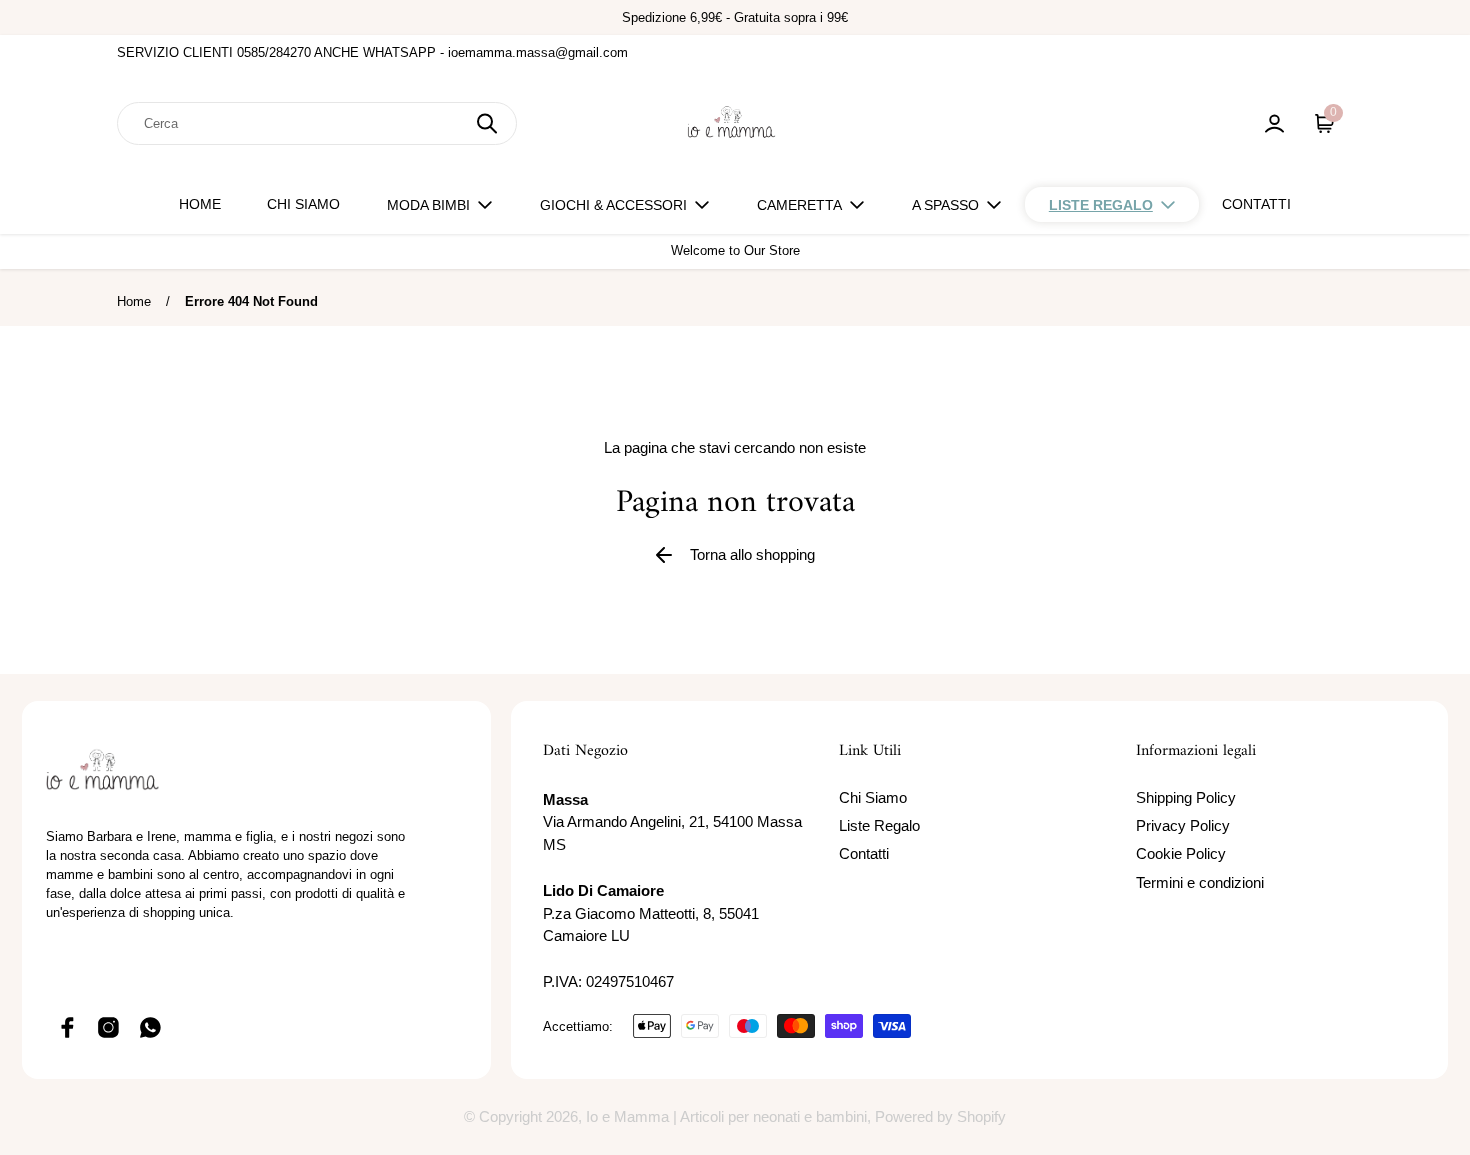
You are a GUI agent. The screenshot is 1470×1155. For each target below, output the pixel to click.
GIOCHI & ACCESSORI (613, 205)
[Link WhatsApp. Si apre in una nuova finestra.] (151, 1027)
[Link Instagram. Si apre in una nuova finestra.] (109, 1027)
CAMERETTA (799, 205)
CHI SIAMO (303, 204)
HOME (200, 204)
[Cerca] (487, 123)
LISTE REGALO (1101, 205)
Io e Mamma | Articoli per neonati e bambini (726, 1116)
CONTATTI (1256, 204)
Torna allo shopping (752, 554)
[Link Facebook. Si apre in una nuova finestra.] (67, 1027)
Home (134, 301)
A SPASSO (945, 205)
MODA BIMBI (428, 205)
